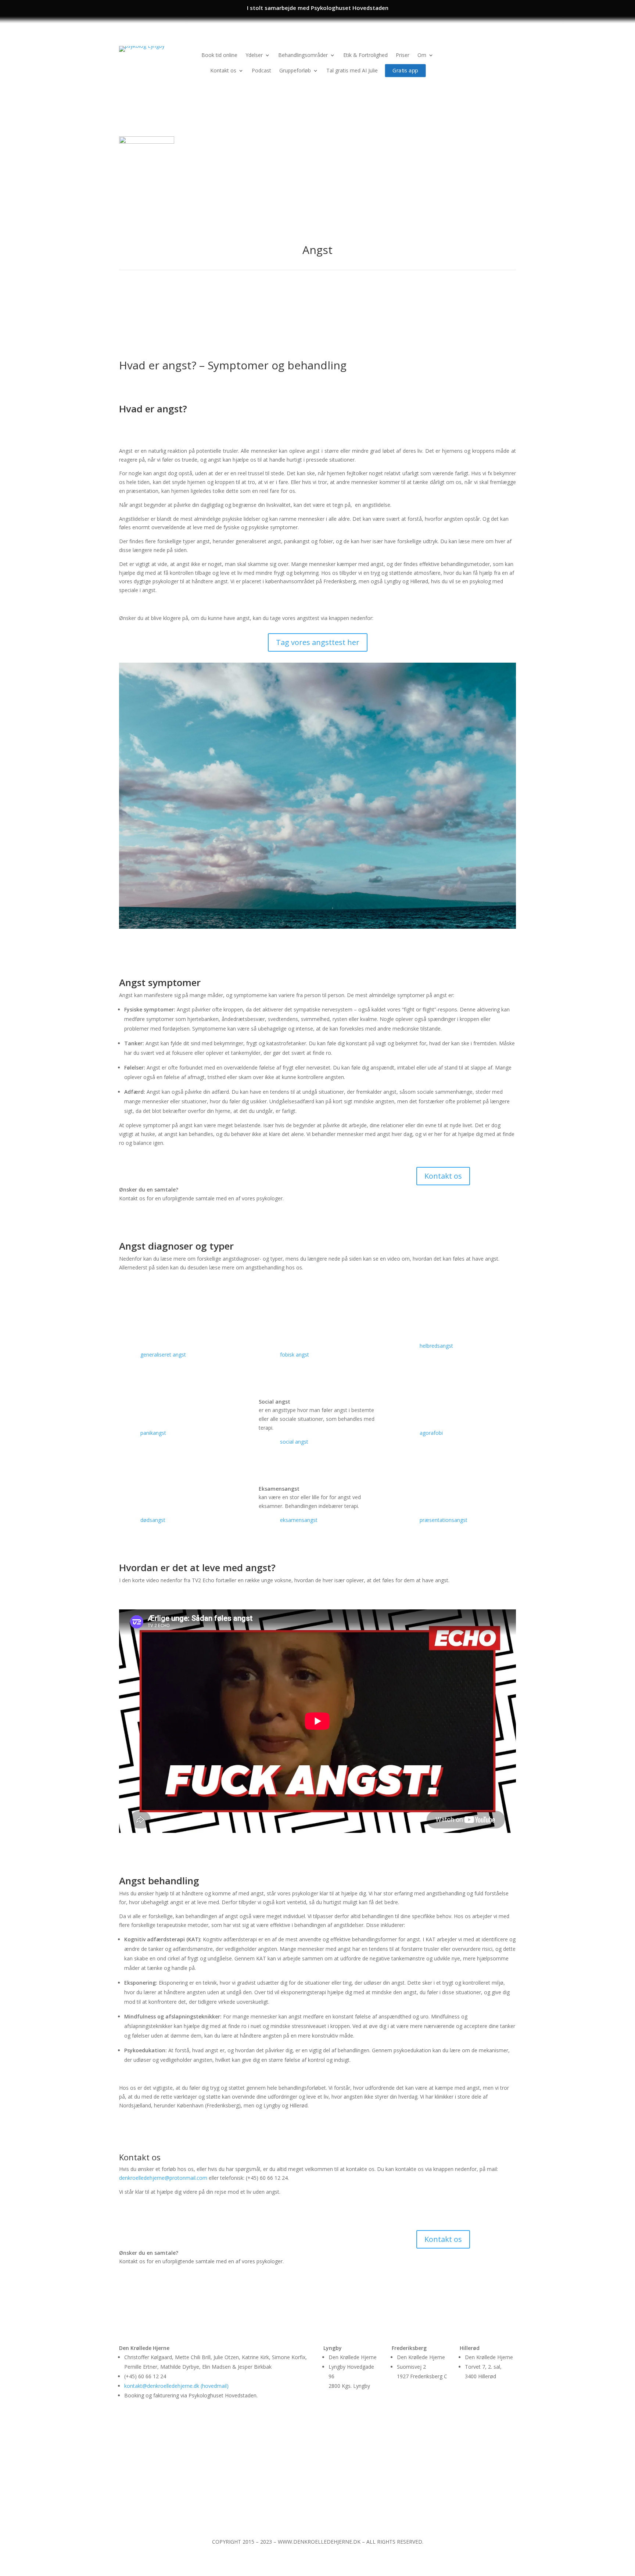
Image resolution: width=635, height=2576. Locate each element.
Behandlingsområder (303, 55)
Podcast (261, 70)
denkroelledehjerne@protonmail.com (164, 2178)
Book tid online (219, 55)
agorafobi (431, 1433)
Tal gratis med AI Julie (352, 70)
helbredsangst (436, 1346)
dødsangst (153, 1520)
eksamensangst (299, 1520)
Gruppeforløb (295, 70)
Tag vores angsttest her (318, 642)
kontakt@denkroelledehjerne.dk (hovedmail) (176, 2386)
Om (422, 55)
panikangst (153, 1433)
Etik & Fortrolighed (365, 55)
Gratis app (405, 70)
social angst (294, 1442)
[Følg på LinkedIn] (510, 52)
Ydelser (254, 55)
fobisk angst (295, 1355)
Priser (403, 55)
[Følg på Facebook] (495, 52)
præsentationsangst (444, 1520)
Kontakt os (223, 70)
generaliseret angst (163, 1355)
